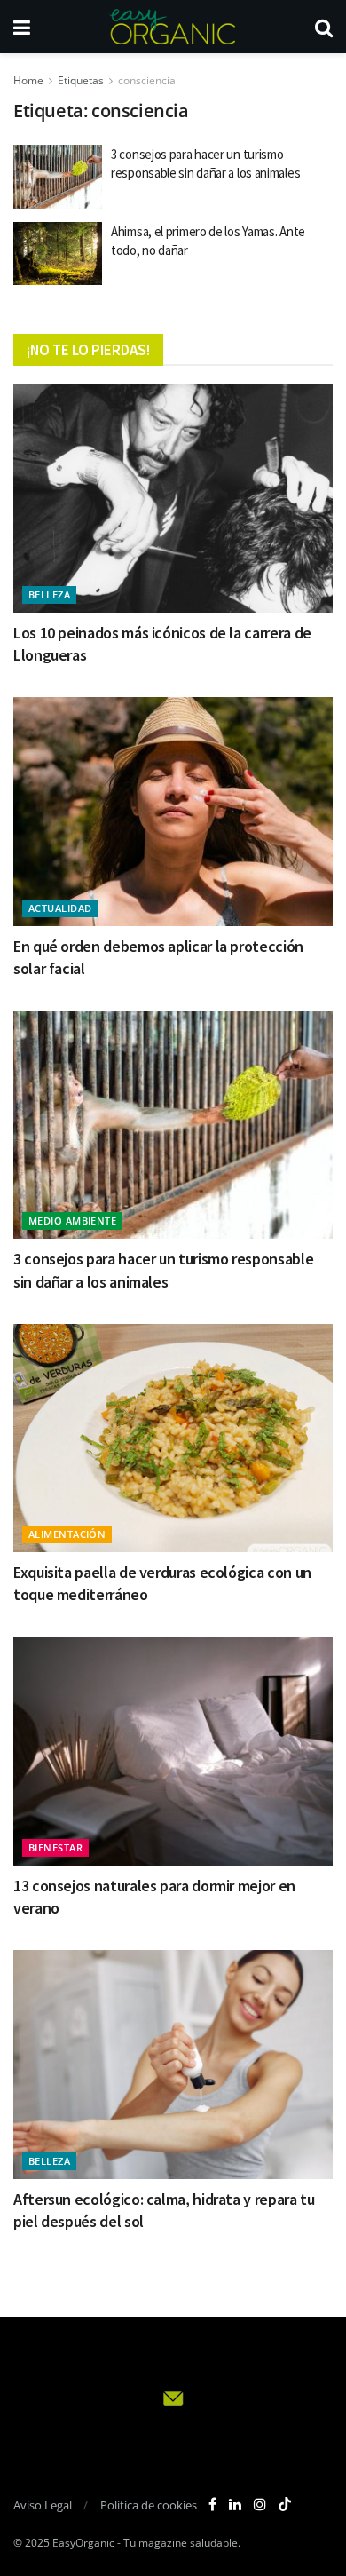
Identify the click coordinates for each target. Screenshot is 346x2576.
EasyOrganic (83, 2543)
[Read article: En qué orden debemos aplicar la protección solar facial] (173, 811)
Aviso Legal (43, 2505)
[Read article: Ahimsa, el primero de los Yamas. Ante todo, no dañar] (58, 254)
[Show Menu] (22, 27)
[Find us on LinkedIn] (235, 2505)
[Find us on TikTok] (285, 2505)
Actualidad (60, 908)
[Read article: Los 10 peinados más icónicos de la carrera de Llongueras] (173, 498)
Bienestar (55, 1847)
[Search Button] (324, 27)
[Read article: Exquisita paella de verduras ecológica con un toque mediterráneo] (173, 1438)
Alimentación (67, 1534)
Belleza (49, 594)
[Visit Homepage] (172, 27)
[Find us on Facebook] (212, 2505)
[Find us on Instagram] (260, 2505)
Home (28, 80)
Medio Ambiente (72, 1221)
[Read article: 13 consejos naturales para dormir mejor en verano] (173, 1752)
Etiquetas (81, 80)
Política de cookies (149, 2505)
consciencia (147, 80)
